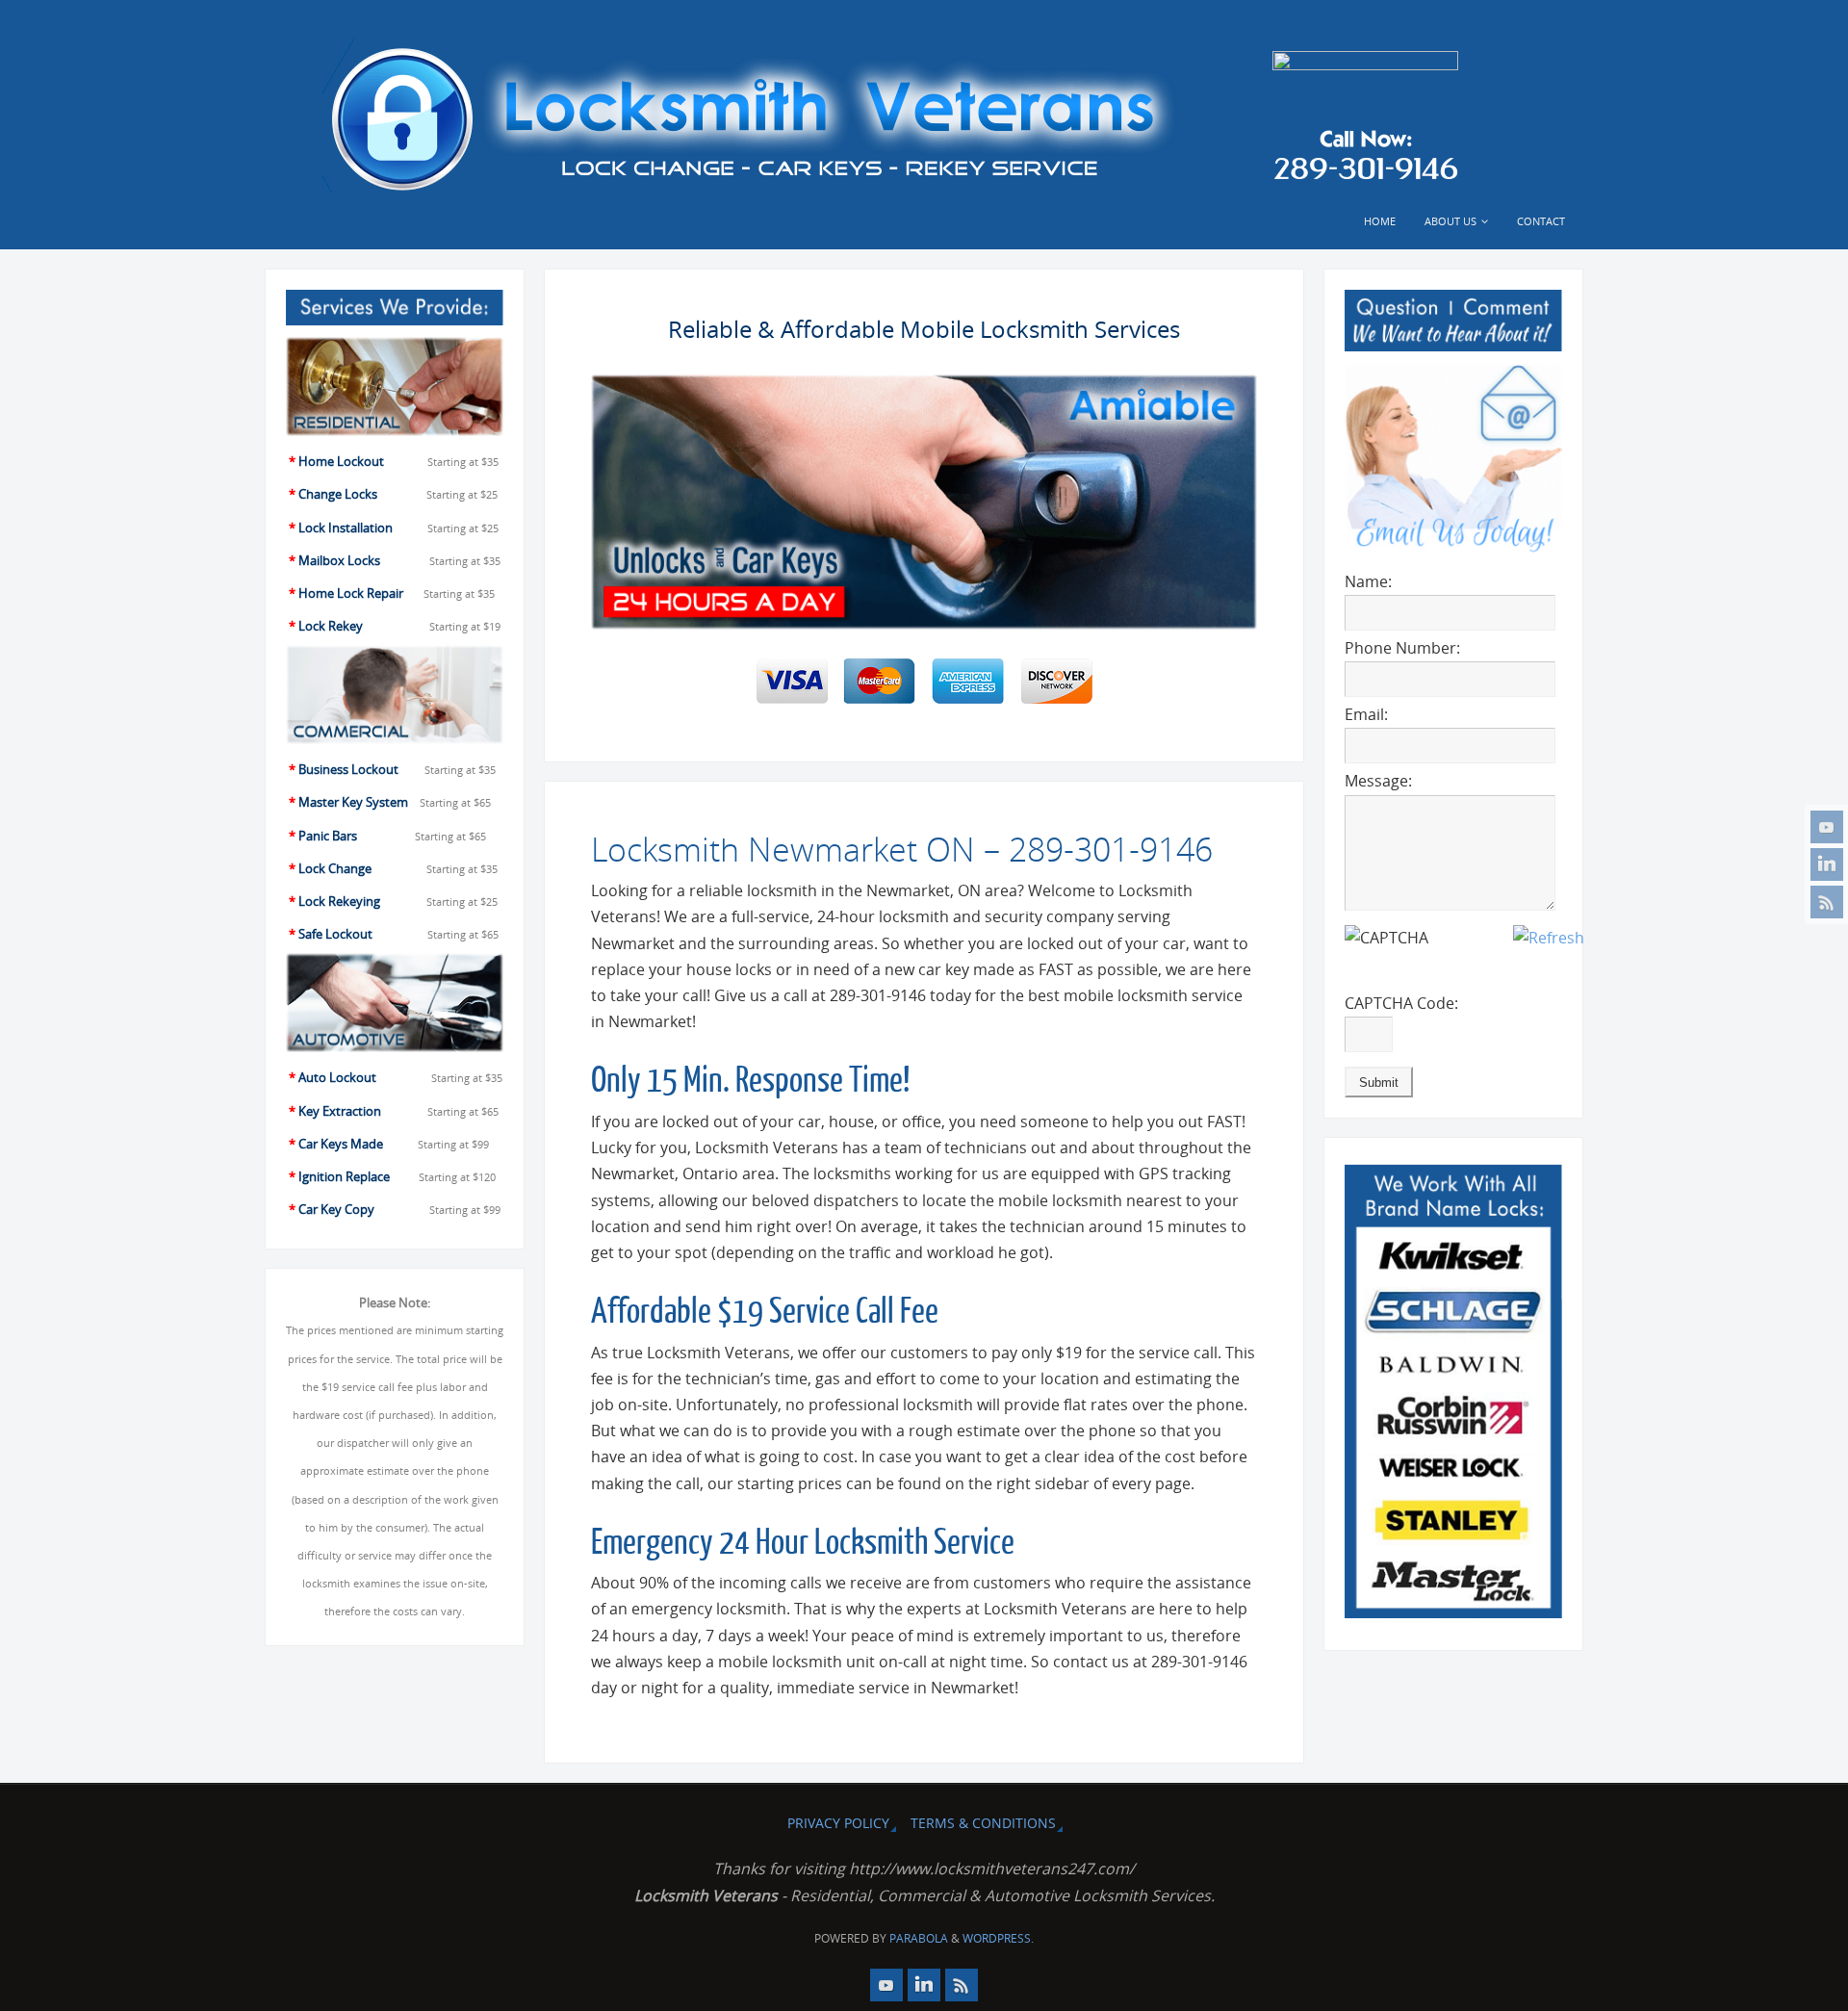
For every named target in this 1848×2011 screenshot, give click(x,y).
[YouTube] (1827, 827)
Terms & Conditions (983, 1823)
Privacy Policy (838, 1823)
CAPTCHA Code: (1401, 1003)
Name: (1368, 581)
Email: (1366, 714)
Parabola (919, 1938)
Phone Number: (1402, 648)
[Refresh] (1549, 938)
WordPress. (998, 1938)
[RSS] (1827, 902)
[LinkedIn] (1827, 864)
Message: (1378, 781)
